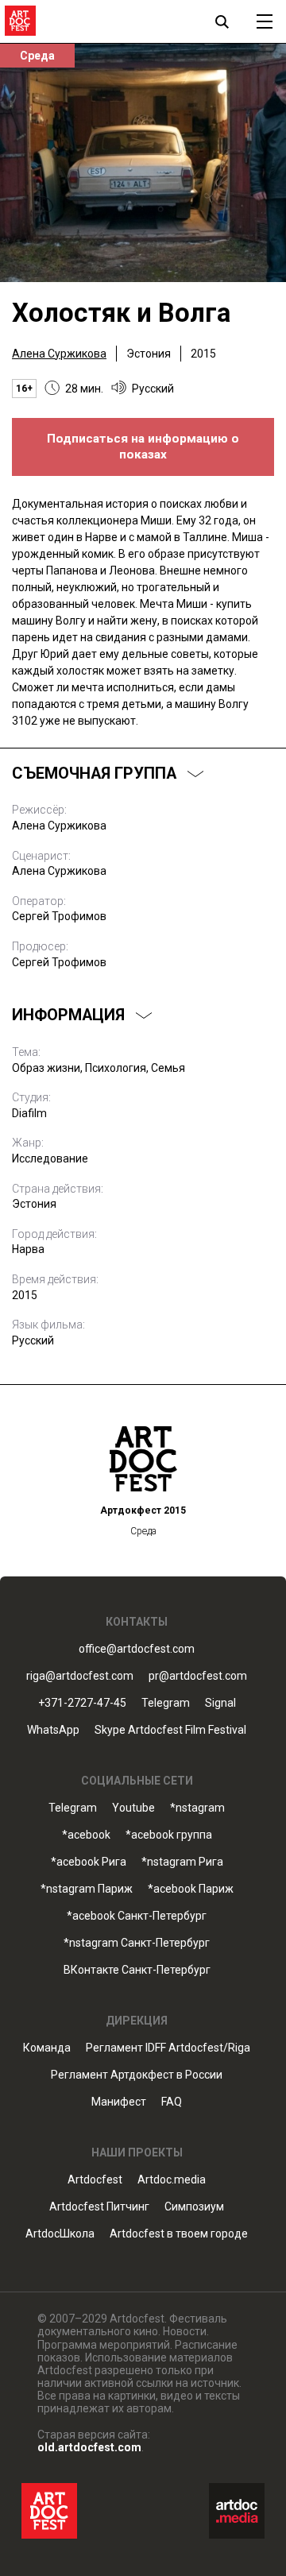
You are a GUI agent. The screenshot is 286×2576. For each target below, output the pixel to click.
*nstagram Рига (182, 1862)
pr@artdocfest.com (198, 1676)
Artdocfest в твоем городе (179, 2234)
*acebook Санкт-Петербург (137, 1916)
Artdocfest (95, 2180)
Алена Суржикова (59, 354)
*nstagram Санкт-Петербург (137, 1943)
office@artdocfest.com (137, 1649)
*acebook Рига (89, 1862)
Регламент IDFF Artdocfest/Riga (168, 2048)
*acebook (86, 1835)
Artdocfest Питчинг (99, 2207)
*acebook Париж (191, 1889)
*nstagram (197, 1808)
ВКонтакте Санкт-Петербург (137, 1970)
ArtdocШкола (60, 2234)
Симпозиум (194, 2207)
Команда (47, 2048)
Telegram (73, 1808)
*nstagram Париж (87, 1889)
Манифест (119, 2102)
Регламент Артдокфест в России (137, 2075)
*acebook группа (169, 1835)
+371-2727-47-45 (82, 1703)
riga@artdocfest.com (80, 1676)
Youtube (133, 1808)
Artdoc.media (172, 2180)
